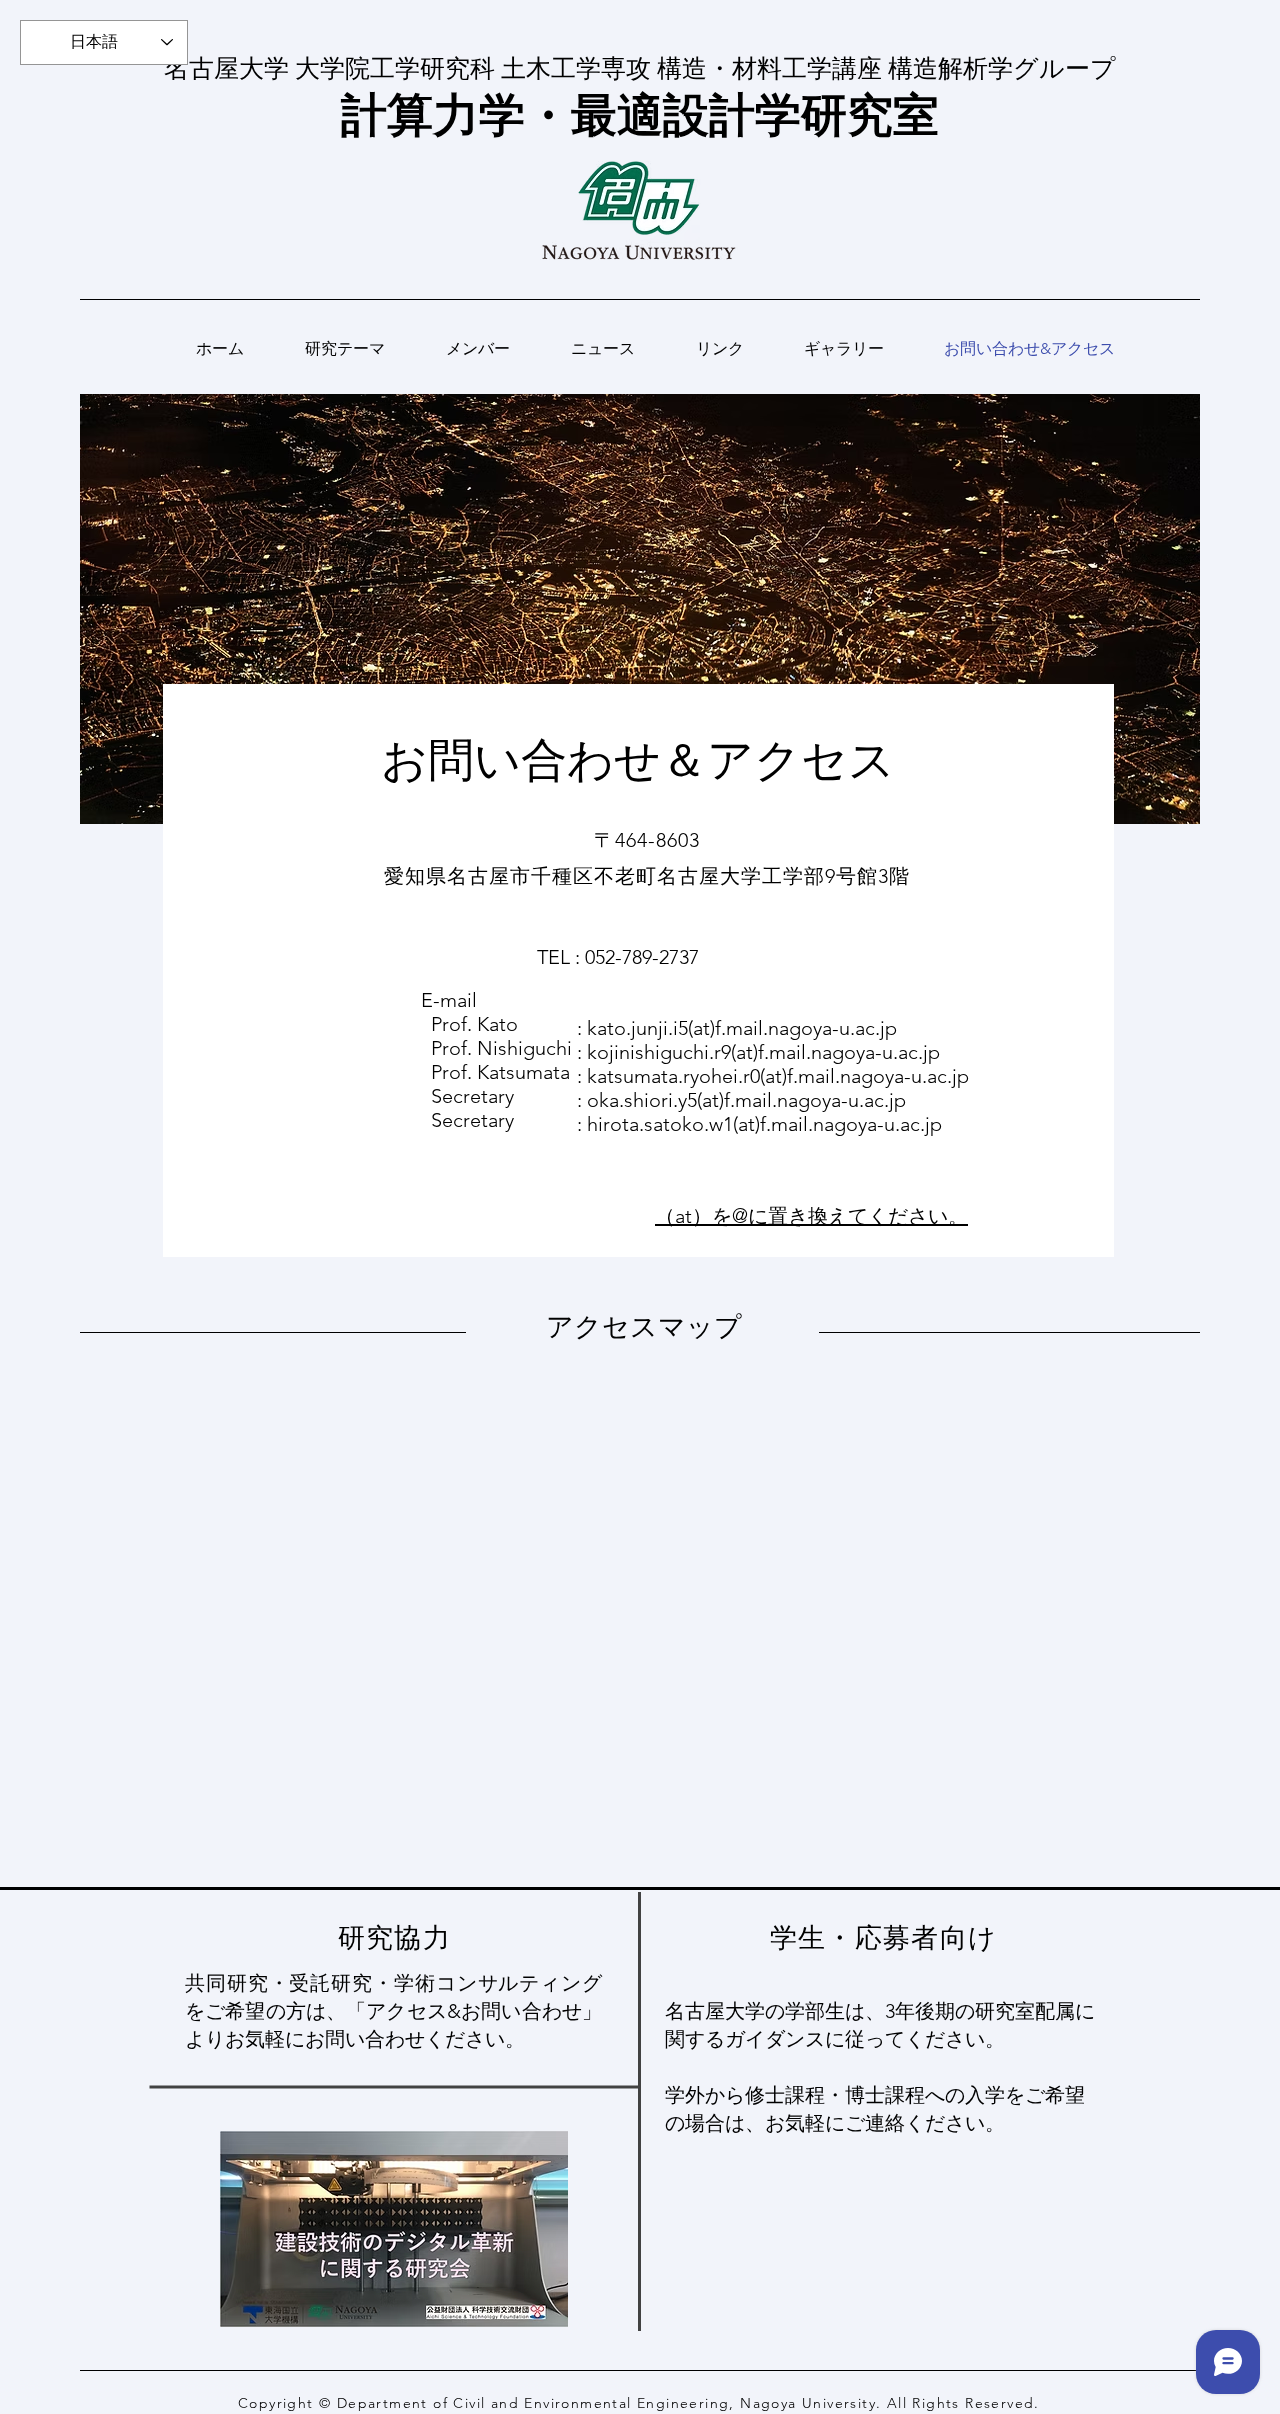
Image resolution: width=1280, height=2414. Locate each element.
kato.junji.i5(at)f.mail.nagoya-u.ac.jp (742, 1028)
